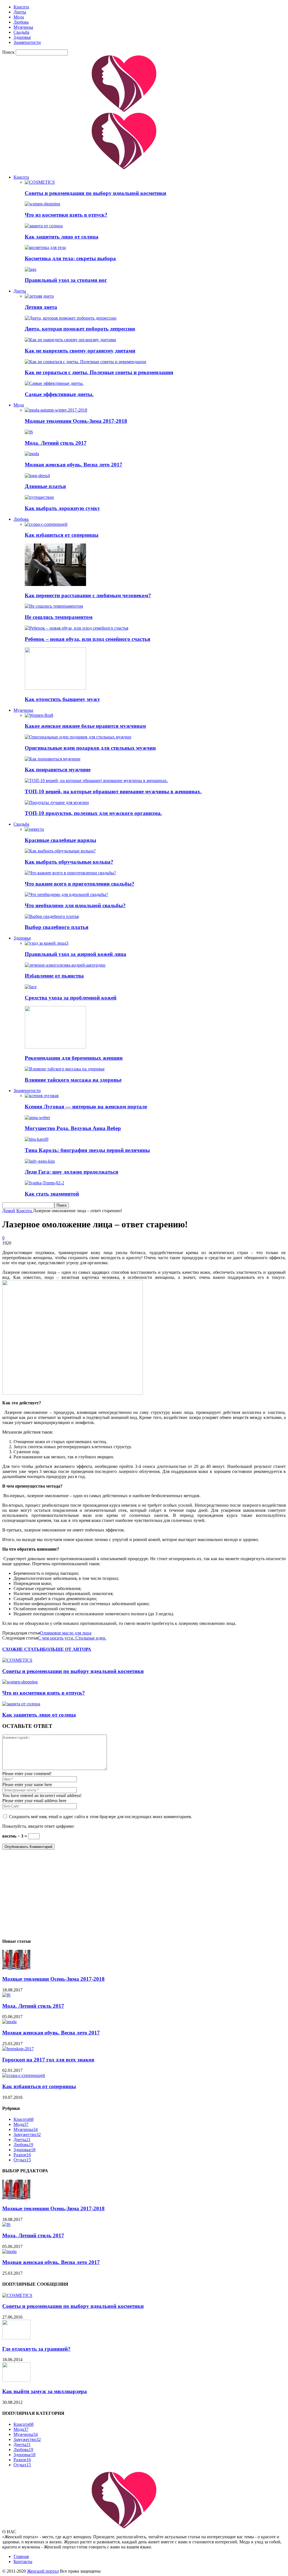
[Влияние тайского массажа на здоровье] (65, 1069)
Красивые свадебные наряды (60, 840)
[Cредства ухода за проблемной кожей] (31, 987)
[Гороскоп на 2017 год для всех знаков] (18, 2049)
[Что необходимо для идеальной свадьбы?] (66, 894)
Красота (21, 7)
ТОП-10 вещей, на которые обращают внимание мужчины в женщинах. (113, 791)
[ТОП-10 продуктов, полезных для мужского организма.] (57, 802)
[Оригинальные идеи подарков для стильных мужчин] (78, 737)
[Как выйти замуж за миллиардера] (16, 2380)
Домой (9, 1211)
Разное (22, 2155)
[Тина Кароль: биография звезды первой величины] (37, 1139)
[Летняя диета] (39, 296)
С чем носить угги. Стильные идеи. (72, 1638)
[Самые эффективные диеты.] (54, 383)
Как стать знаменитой (52, 1194)
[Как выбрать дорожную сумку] (39, 497)
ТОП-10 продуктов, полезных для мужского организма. (93, 813)
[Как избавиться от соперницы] (46, 524)
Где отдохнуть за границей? (36, 2349)
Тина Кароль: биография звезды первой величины (87, 1150)
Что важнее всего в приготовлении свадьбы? (80, 884)
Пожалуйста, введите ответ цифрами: (38, 1826)
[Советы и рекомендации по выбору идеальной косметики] (40, 182)
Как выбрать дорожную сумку (62, 508)
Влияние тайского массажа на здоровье (73, 1080)
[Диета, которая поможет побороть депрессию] (71, 318)
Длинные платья (45, 486)
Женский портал (43, 2571)
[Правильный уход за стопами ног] (31, 269)
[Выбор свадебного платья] (52, 916)
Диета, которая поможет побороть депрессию (80, 329)
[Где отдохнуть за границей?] (16, 2338)
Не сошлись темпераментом (59, 617)
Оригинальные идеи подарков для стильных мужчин (90, 748)
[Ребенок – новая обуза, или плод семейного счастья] (76, 628)
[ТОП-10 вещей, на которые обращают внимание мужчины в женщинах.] (96, 781)
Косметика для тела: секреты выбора (70, 258)
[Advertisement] (144, 1894)
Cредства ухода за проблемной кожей (71, 998)
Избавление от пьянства (54, 976)
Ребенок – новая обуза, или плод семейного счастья (87, 639)
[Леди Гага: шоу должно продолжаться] (40, 1161)
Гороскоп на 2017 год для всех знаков (48, 2060)
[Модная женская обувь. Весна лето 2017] (32, 454)
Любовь (21, 22)
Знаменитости (27, 42)
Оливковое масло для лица (66, 1633)
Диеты (20, 12)
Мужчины (23, 27)
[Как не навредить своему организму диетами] (70, 340)
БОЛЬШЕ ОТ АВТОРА (67, 1649)
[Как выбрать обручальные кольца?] (60, 851)
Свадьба (21, 32)
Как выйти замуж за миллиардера (45, 2391)
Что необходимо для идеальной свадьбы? (75, 905)
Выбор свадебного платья (57, 927)
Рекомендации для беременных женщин (74, 1058)
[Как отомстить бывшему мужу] (55, 688)
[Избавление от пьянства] (65, 965)
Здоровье (22, 37)
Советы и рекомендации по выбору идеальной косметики (95, 193)
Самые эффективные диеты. (59, 394)
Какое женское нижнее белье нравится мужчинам (85, 726)
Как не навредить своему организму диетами (80, 351)
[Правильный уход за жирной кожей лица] (47, 943)
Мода (19, 17)
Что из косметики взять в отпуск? (66, 215)
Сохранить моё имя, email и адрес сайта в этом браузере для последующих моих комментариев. (101, 1817)
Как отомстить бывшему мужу (62, 699)
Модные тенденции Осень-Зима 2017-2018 (76, 421)
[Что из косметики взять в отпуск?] (42, 204)
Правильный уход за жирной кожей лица (76, 954)
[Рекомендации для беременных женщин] (55, 1047)
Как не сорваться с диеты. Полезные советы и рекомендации (99, 372)
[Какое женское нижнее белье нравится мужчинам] (39, 715)
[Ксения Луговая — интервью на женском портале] (42, 1096)
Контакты (23, 2562)
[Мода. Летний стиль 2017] (29, 432)
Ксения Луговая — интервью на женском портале (86, 1107)
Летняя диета (41, 307)
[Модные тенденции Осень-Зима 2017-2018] (56, 410)
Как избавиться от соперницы (62, 535)
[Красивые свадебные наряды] (34, 829)
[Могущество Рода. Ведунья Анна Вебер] (37, 1118)
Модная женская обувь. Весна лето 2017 (74, 465)
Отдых (22, 2160)
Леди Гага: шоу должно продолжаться (71, 1172)
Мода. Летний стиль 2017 (56, 443)
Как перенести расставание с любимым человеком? (88, 595)
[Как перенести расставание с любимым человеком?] (55, 584)
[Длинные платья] (37, 476)
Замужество (27, 2134)
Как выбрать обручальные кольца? (69, 862)
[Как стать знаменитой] (44, 1183)
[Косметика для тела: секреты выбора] (45, 247)
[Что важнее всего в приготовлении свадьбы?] (70, 873)
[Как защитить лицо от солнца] (44, 226)
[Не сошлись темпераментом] (54, 606)
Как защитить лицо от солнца (62, 237)
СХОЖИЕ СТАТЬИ (23, 1649)
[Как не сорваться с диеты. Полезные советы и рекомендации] (85, 362)
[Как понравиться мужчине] (53, 759)
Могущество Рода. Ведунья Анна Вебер (73, 1128)
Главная (21, 2556)
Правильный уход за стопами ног (66, 280)
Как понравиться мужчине (58, 770)
